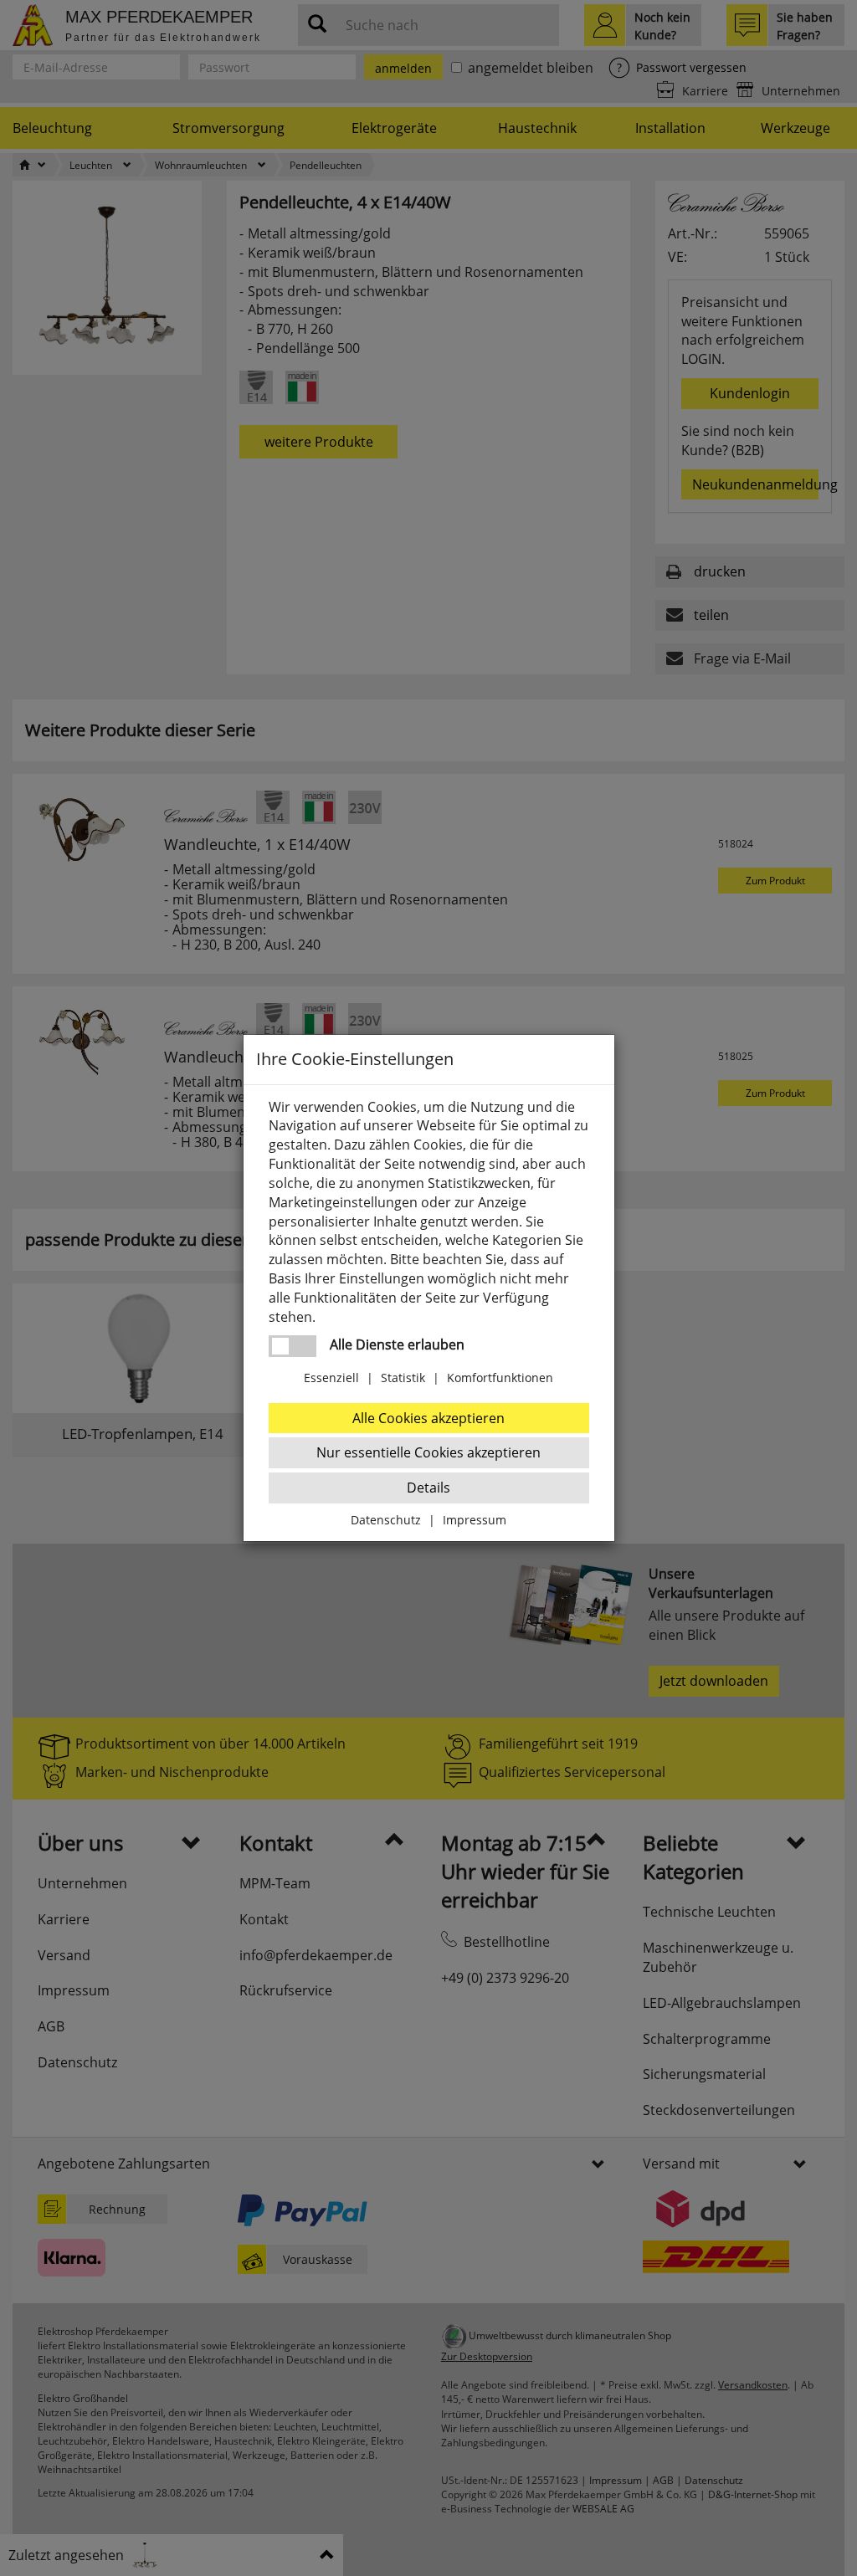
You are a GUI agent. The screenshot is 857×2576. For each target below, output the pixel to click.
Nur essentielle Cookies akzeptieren (428, 1452)
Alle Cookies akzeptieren (428, 1418)
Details (428, 1488)
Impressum (475, 1520)
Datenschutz (386, 1520)
